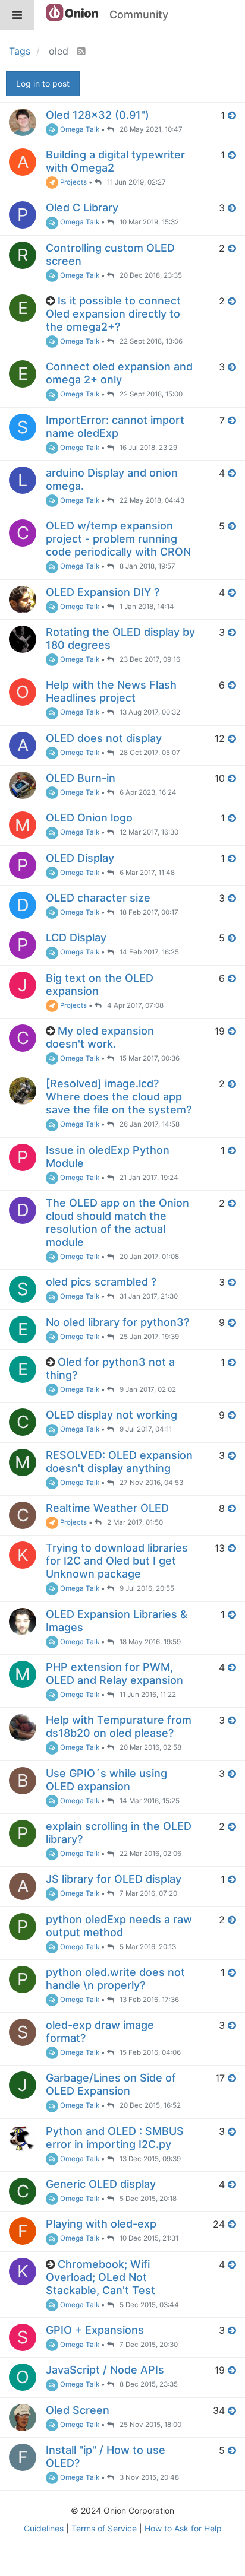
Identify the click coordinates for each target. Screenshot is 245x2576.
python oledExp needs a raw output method (119, 1926)
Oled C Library (82, 207)
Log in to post (43, 83)
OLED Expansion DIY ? (103, 592)
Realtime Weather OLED (107, 1508)
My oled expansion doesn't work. (100, 1037)
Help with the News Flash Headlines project (111, 691)
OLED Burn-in (81, 778)
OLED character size (98, 898)
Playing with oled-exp (101, 2224)
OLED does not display (104, 738)
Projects (73, 182)
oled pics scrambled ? (101, 1282)
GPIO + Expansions (95, 2330)
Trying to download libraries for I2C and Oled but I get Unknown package (117, 1561)
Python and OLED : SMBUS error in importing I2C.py (115, 2138)
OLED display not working (111, 1415)
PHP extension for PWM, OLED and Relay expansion (114, 1674)
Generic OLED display (101, 2184)
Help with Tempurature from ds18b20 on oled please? (119, 1726)
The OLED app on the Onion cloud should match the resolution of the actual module (117, 1222)
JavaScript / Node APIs (105, 2370)
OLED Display (80, 858)
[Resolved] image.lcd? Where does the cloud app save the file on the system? (119, 1097)
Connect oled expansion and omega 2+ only (119, 373)
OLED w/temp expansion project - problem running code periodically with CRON (118, 539)
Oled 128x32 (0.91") (98, 115)
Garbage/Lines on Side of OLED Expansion (111, 2084)
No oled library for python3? (117, 1322)
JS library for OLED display (114, 1879)
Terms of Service (104, 2528)
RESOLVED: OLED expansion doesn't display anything (119, 1462)
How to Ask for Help (183, 2528)
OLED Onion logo (89, 818)
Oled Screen (78, 2410)
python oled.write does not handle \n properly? (115, 1979)
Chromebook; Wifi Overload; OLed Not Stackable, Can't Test (100, 2277)
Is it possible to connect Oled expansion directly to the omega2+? (113, 314)
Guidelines (44, 2528)
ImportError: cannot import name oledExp (115, 426)
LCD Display (76, 938)
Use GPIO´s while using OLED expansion (106, 1780)
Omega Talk (79, 129)
